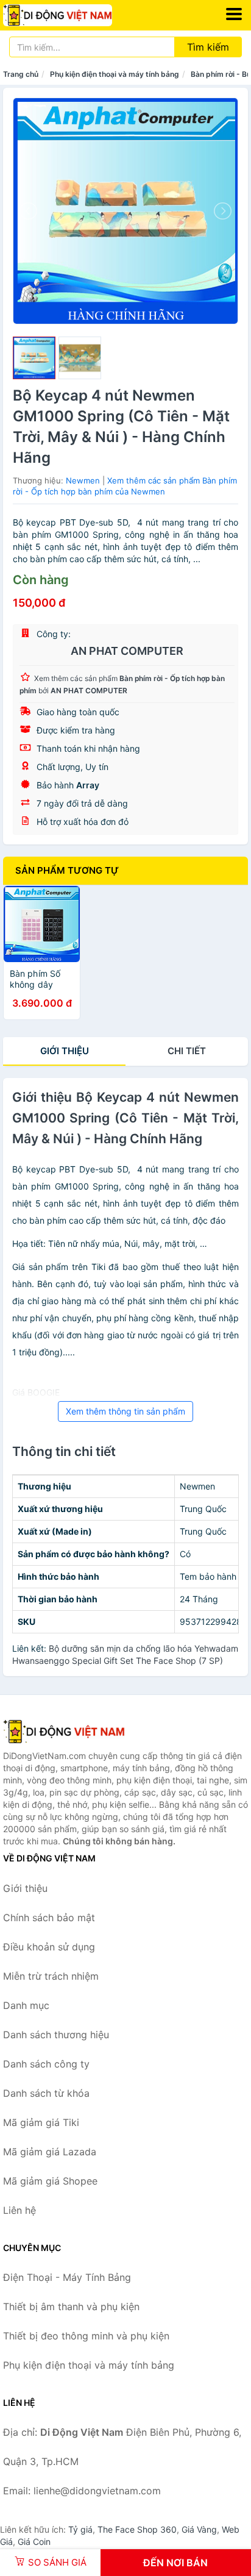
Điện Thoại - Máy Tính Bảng (67, 2277)
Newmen (83, 480)
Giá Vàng (199, 2529)
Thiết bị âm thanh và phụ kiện (71, 2307)
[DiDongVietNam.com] (79, 15)
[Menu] (234, 14)
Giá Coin (34, 2542)
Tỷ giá (80, 2529)
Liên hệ (19, 2210)
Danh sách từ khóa (46, 2093)
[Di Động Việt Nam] (64, 1732)
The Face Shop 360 (137, 2529)
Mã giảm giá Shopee (50, 2181)
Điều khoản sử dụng (49, 1947)
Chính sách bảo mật (49, 1918)
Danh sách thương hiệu (56, 2035)
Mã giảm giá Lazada (50, 2152)
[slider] (34, 358)
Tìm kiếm (208, 47)
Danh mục (26, 2005)
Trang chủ (21, 74)
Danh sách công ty (46, 2064)
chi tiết (187, 1051)
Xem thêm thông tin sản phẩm (125, 1411)
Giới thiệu (65, 1051)
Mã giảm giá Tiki (41, 2122)
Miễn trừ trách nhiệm (51, 1976)
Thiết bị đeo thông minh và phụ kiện (86, 2336)
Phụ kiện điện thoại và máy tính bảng (115, 74)
